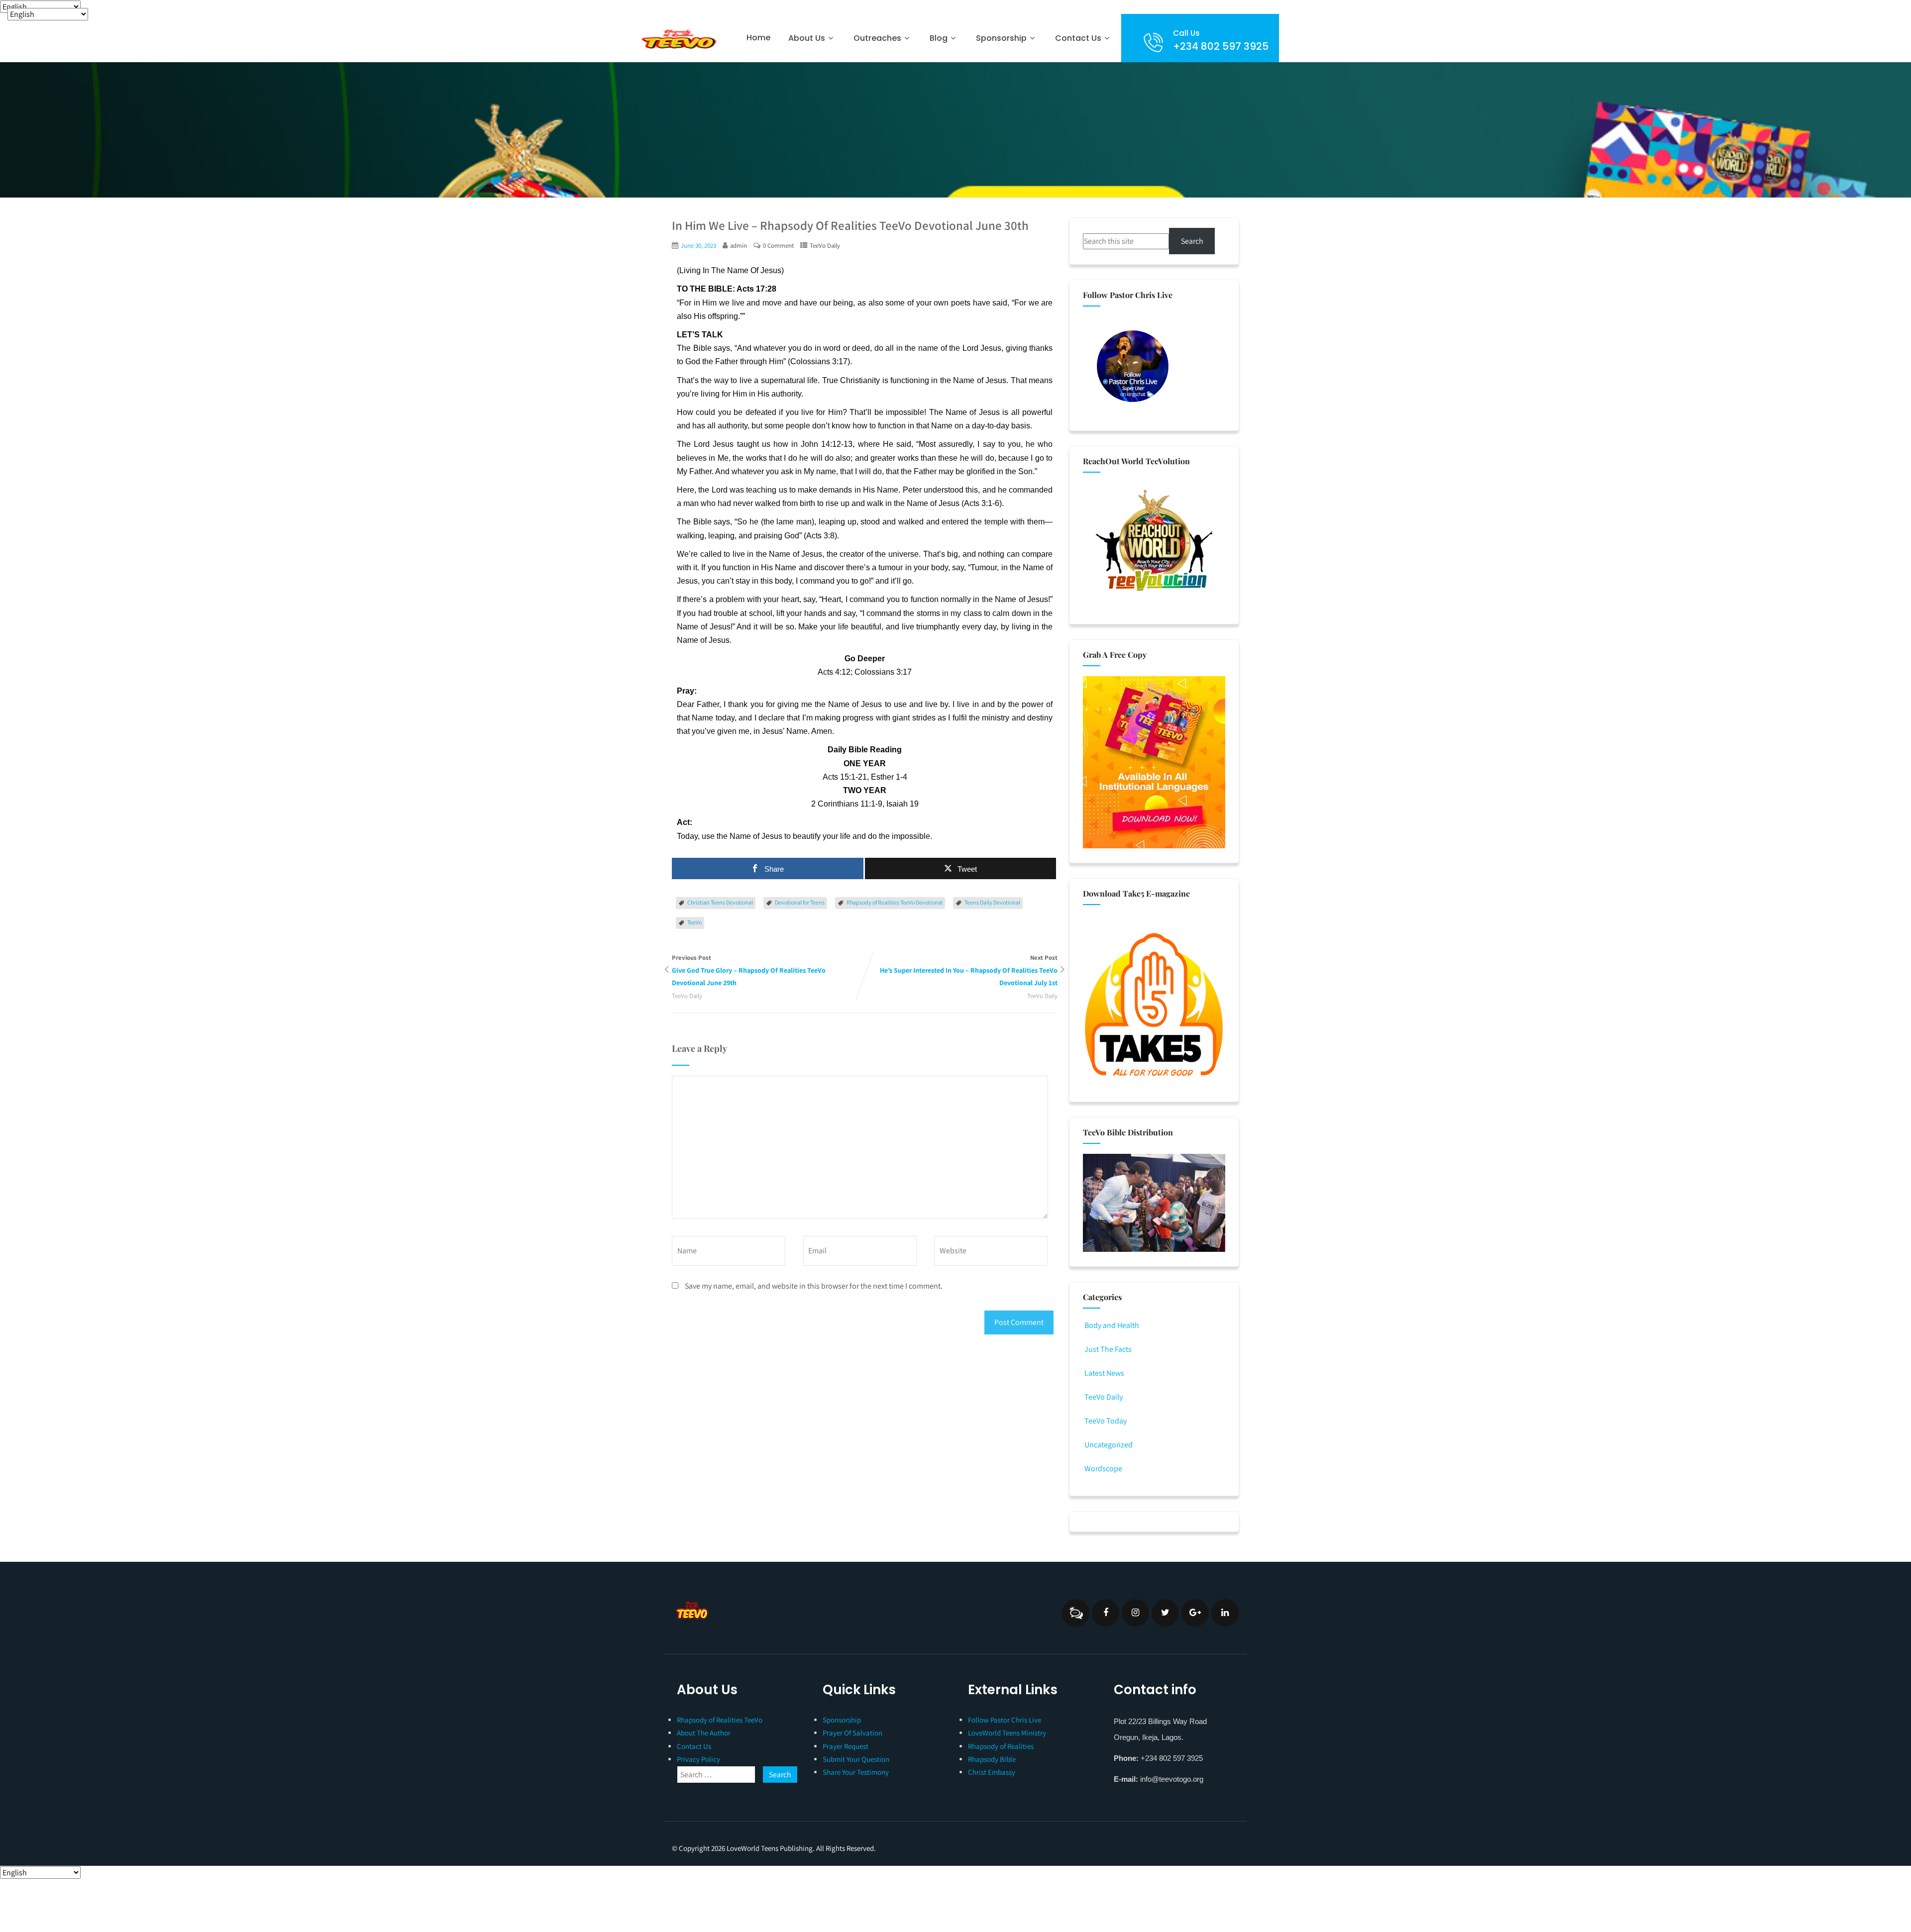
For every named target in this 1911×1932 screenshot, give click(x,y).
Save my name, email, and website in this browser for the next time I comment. (814, 1286)
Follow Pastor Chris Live (1005, 1720)
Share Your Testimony (856, 1772)
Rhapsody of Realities (1001, 1746)
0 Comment (778, 246)
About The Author (704, 1733)
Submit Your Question (856, 1759)
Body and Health (1112, 1325)
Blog (939, 38)
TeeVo (694, 922)
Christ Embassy (992, 1772)
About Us (807, 38)
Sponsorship (842, 1720)
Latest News (1104, 1373)
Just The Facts (1108, 1349)
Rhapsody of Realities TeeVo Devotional (895, 902)
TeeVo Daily (825, 246)
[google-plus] (1195, 1613)
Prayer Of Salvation (852, 1733)
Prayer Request (846, 1746)
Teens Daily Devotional (992, 902)
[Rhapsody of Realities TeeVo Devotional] (678, 39)
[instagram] (1135, 1613)
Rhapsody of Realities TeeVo (720, 1720)
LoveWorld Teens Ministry (1007, 1733)
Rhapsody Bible (992, 1759)
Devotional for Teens (800, 902)
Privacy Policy (698, 1759)
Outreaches (877, 38)
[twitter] (1165, 1613)
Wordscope (1103, 1469)
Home (758, 38)
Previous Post (749, 970)
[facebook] (1106, 1613)
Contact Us (1078, 38)
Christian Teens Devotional (720, 902)
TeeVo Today (1106, 1421)
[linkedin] (1225, 1613)
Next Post (969, 970)
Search (1192, 241)
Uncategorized (1109, 1445)
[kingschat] (1076, 1613)
